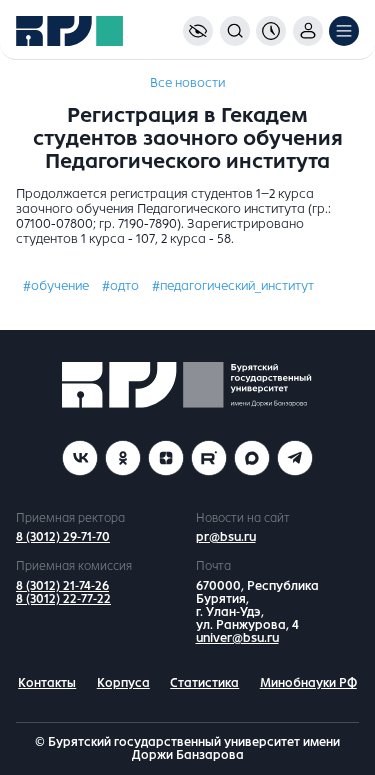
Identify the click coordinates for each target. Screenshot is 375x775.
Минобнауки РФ (308, 683)
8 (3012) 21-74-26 (62, 586)
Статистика (204, 683)
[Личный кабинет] (308, 31)
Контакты (47, 683)
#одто (120, 286)
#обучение (56, 286)
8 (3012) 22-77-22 (63, 599)
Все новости (187, 83)
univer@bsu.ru (237, 638)
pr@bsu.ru (226, 537)
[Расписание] (271, 31)
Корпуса (123, 683)
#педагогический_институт (233, 286)
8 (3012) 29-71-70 (63, 537)
